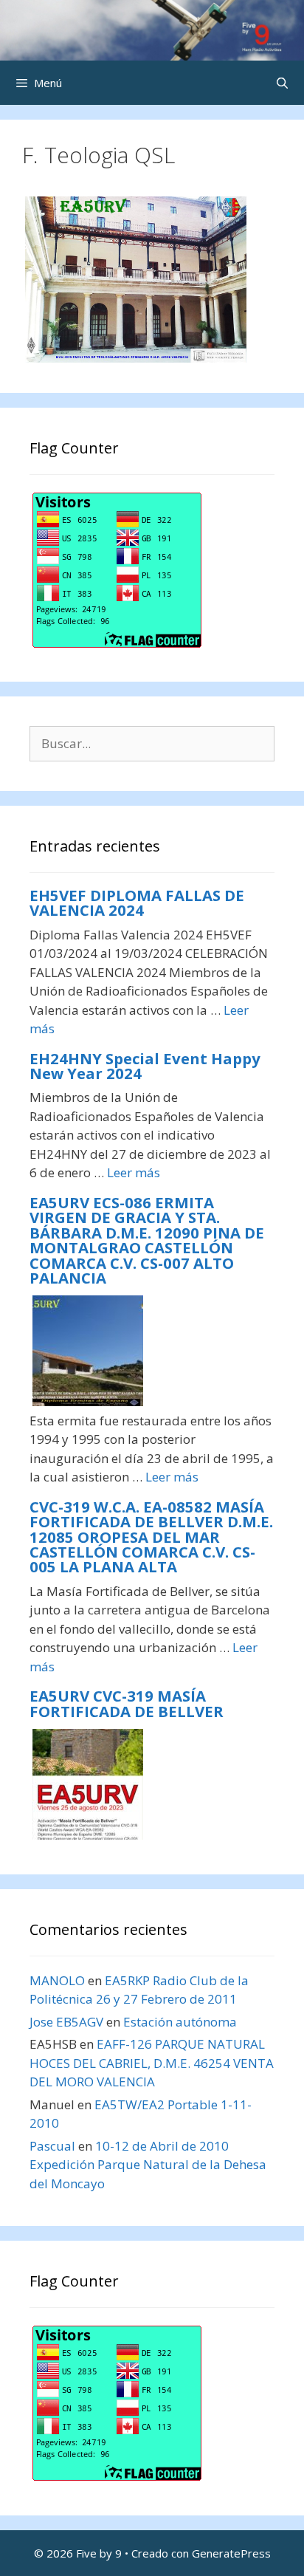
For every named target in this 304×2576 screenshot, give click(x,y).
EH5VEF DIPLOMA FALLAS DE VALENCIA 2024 (137, 902)
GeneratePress (231, 2553)
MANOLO (57, 1980)
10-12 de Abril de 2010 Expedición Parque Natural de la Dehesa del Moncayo (148, 2165)
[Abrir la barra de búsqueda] (282, 83)
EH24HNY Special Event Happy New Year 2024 (145, 1066)
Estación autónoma (180, 2022)
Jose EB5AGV (66, 2022)
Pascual (52, 2146)
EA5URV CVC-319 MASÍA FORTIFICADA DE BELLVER (127, 1703)
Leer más (134, 1172)
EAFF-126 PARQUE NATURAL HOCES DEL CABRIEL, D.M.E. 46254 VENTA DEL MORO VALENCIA (152, 2063)
